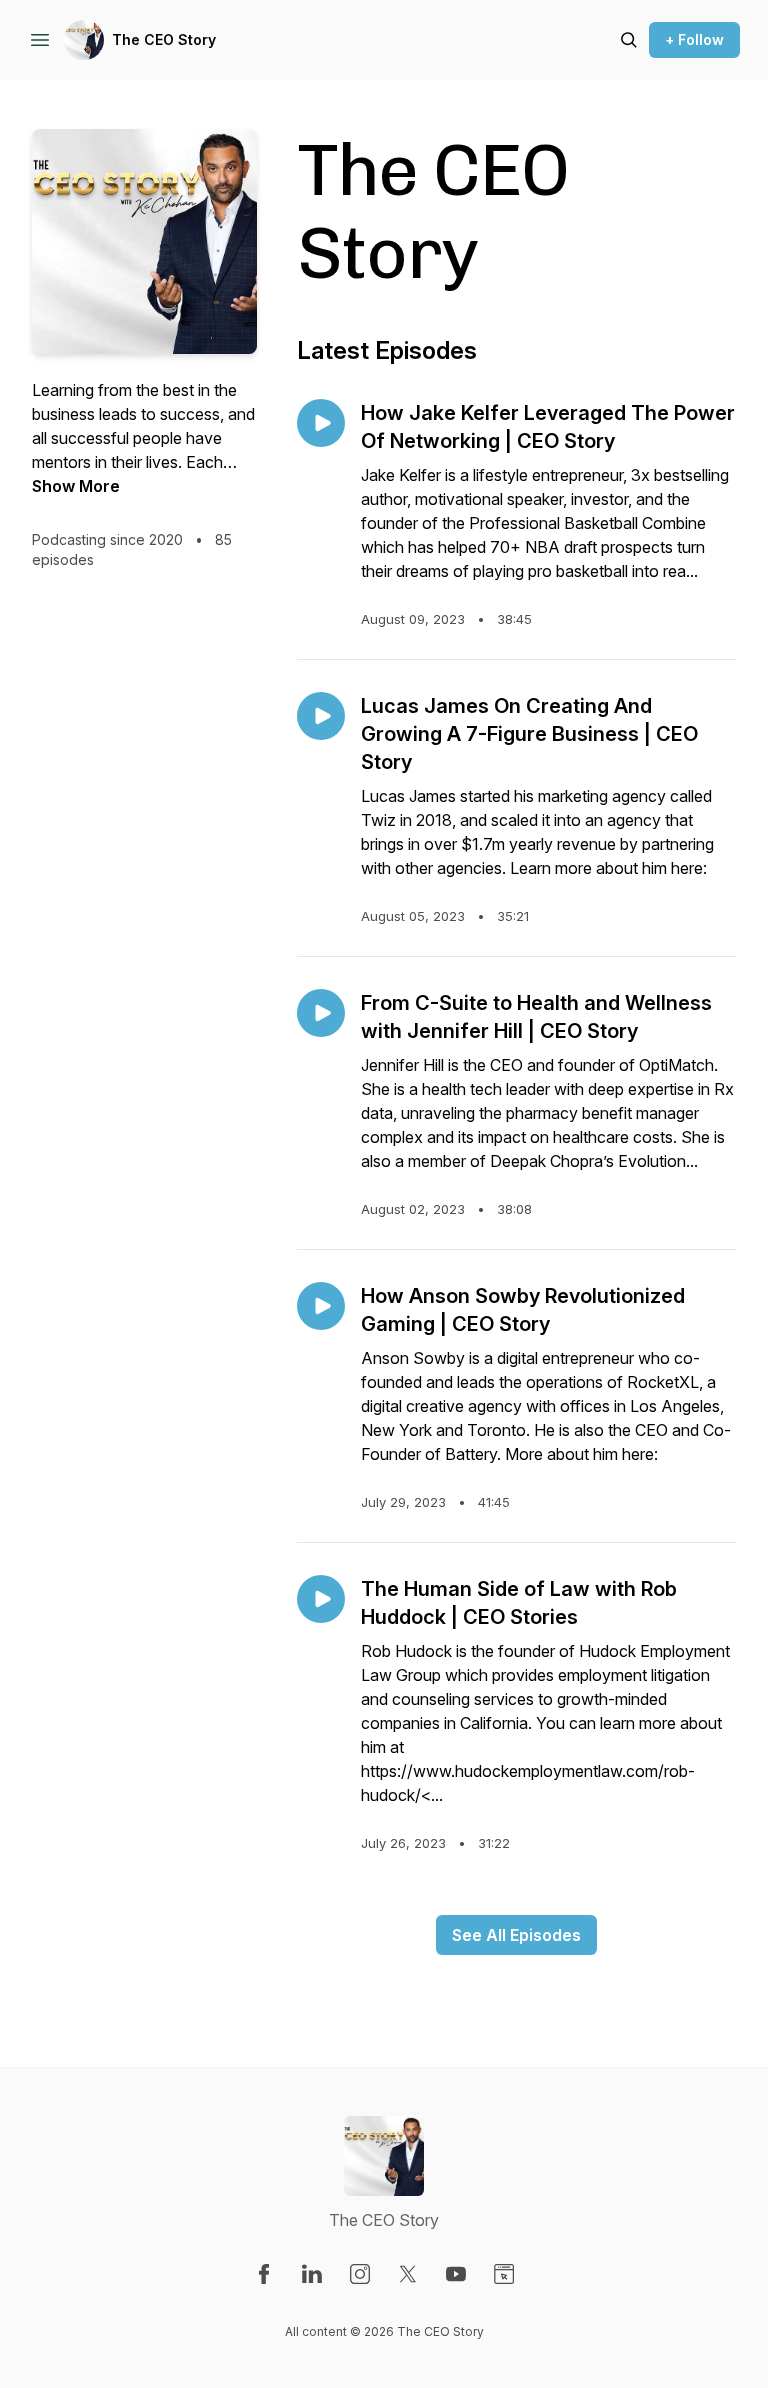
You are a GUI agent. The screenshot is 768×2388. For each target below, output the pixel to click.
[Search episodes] (629, 40)
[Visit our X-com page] (408, 2274)
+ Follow (694, 39)
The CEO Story (164, 39)
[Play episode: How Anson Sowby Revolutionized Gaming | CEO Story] (321, 1306)
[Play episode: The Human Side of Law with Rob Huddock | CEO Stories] (321, 1599)
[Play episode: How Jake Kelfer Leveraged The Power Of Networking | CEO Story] (321, 423)
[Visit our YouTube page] (456, 2274)
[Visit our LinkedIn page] (312, 2274)
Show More (76, 486)
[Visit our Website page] (504, 2274)
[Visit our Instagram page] (360, 2274)
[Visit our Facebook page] (264, 2274)
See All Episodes (516, 1935)
